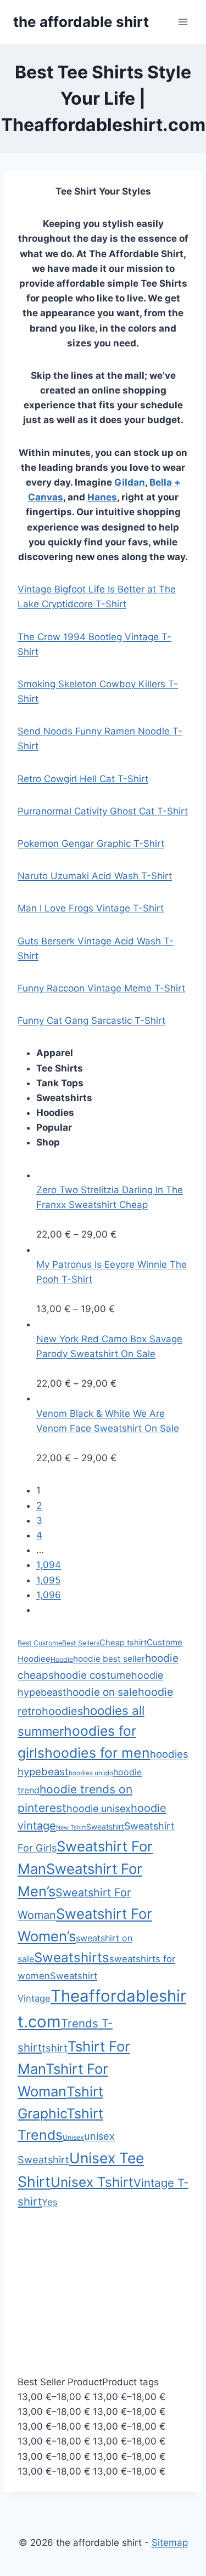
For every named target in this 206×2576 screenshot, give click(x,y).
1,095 (48, 1580)
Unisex (73, 2137)
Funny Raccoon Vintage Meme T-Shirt (101, 988)
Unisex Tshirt (92, 2182)
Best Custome (40, 1643)
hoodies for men (97, 1753)
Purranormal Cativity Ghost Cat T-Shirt (103, 811)
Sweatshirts (72, 1957)
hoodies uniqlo (91, 1773)
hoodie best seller (109, 1659)
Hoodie (62, 1659)
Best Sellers (81, 1643)
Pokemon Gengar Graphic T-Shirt (91, 844)
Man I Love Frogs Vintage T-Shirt (91, 908)
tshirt (55, 2048)
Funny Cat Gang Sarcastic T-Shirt (91, 1021)
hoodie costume (93, 1675)
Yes (50, 2202)
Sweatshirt (105, 1826)
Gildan (130, 482)
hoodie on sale (102, 1692)
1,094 (49, 1565)
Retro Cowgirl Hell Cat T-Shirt (83, 779)
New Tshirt (71, 1828)
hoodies (62, 1711)
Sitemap (170, 2543)
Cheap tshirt (123, 1643)
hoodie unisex (99, 1808)
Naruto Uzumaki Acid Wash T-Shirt (95, 876)
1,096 (49, 1595)
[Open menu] (183, 22)
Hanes (102, 497)
